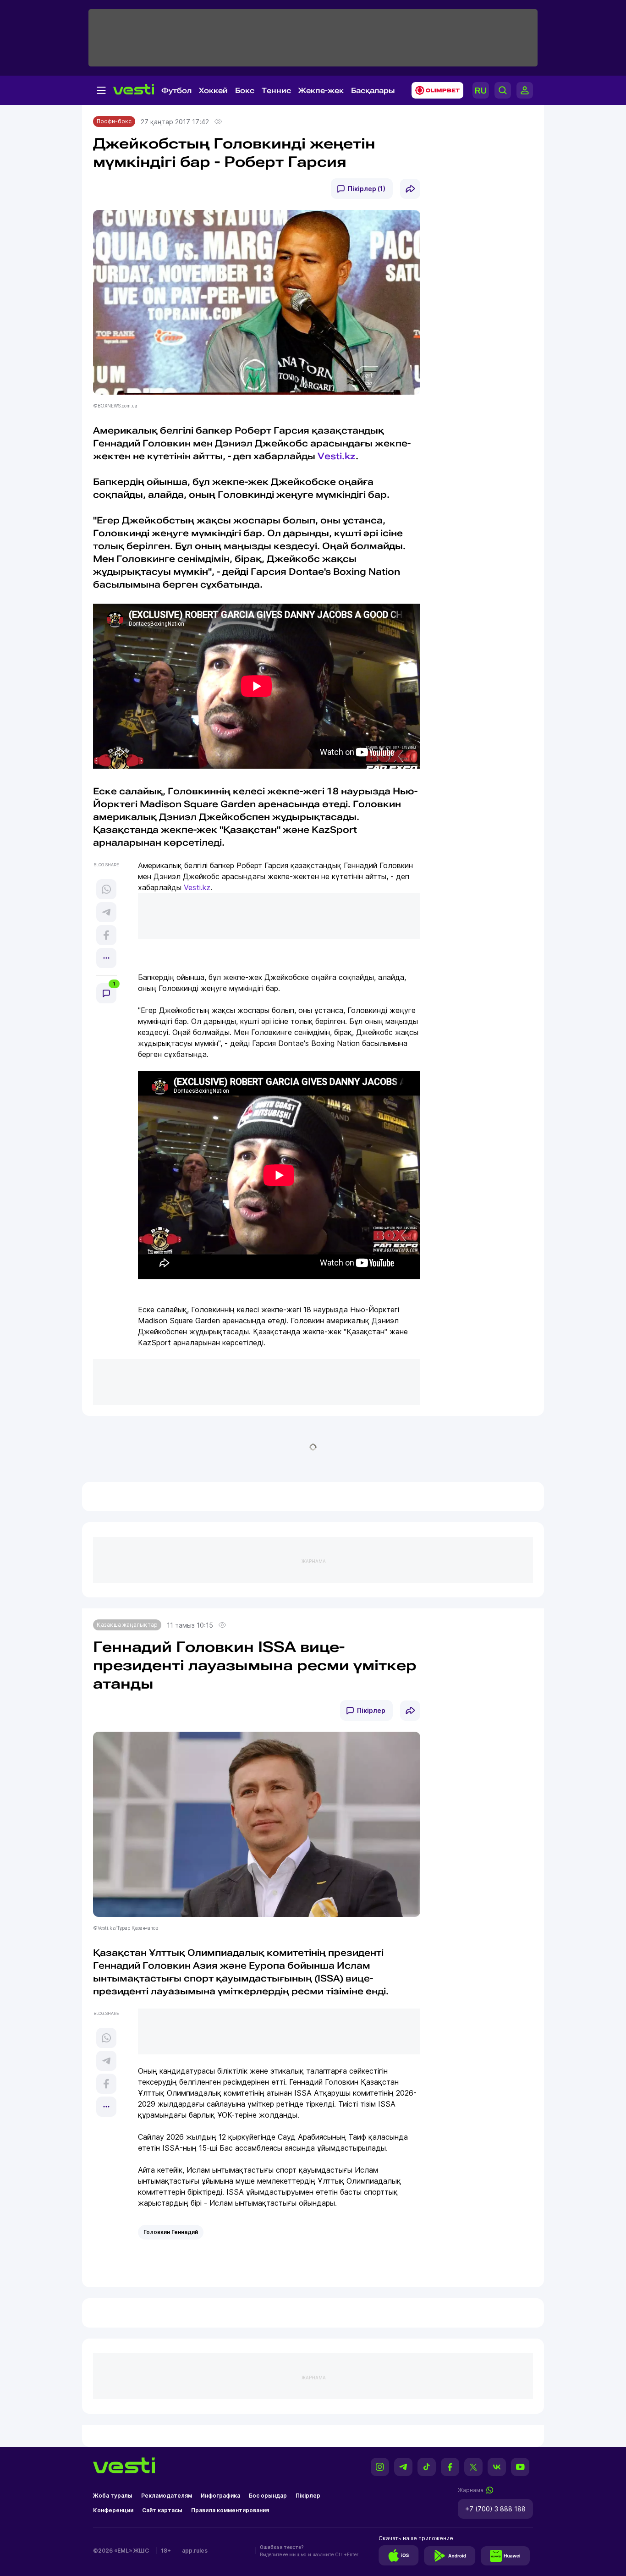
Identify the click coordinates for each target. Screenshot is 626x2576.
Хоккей (213, 91)
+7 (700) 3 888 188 (495, 2509)
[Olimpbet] (435, 90)
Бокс (245, 91)
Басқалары (373, 91)
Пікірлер (371, 1710)
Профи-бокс (114, 121)
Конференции (113, 2510)
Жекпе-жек (321, 91)
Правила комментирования (230, 2510)
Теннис (276, 91)
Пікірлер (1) (367, 189)
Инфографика (220, 2496)
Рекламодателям (167, 2496)
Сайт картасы (162, 2510)
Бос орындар (268, 2496)
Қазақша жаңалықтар (127, 1625)
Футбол (176, 91)
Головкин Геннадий (171, 2232)
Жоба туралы (113, 2496)
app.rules (195, 2551)
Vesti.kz (337, 456)
